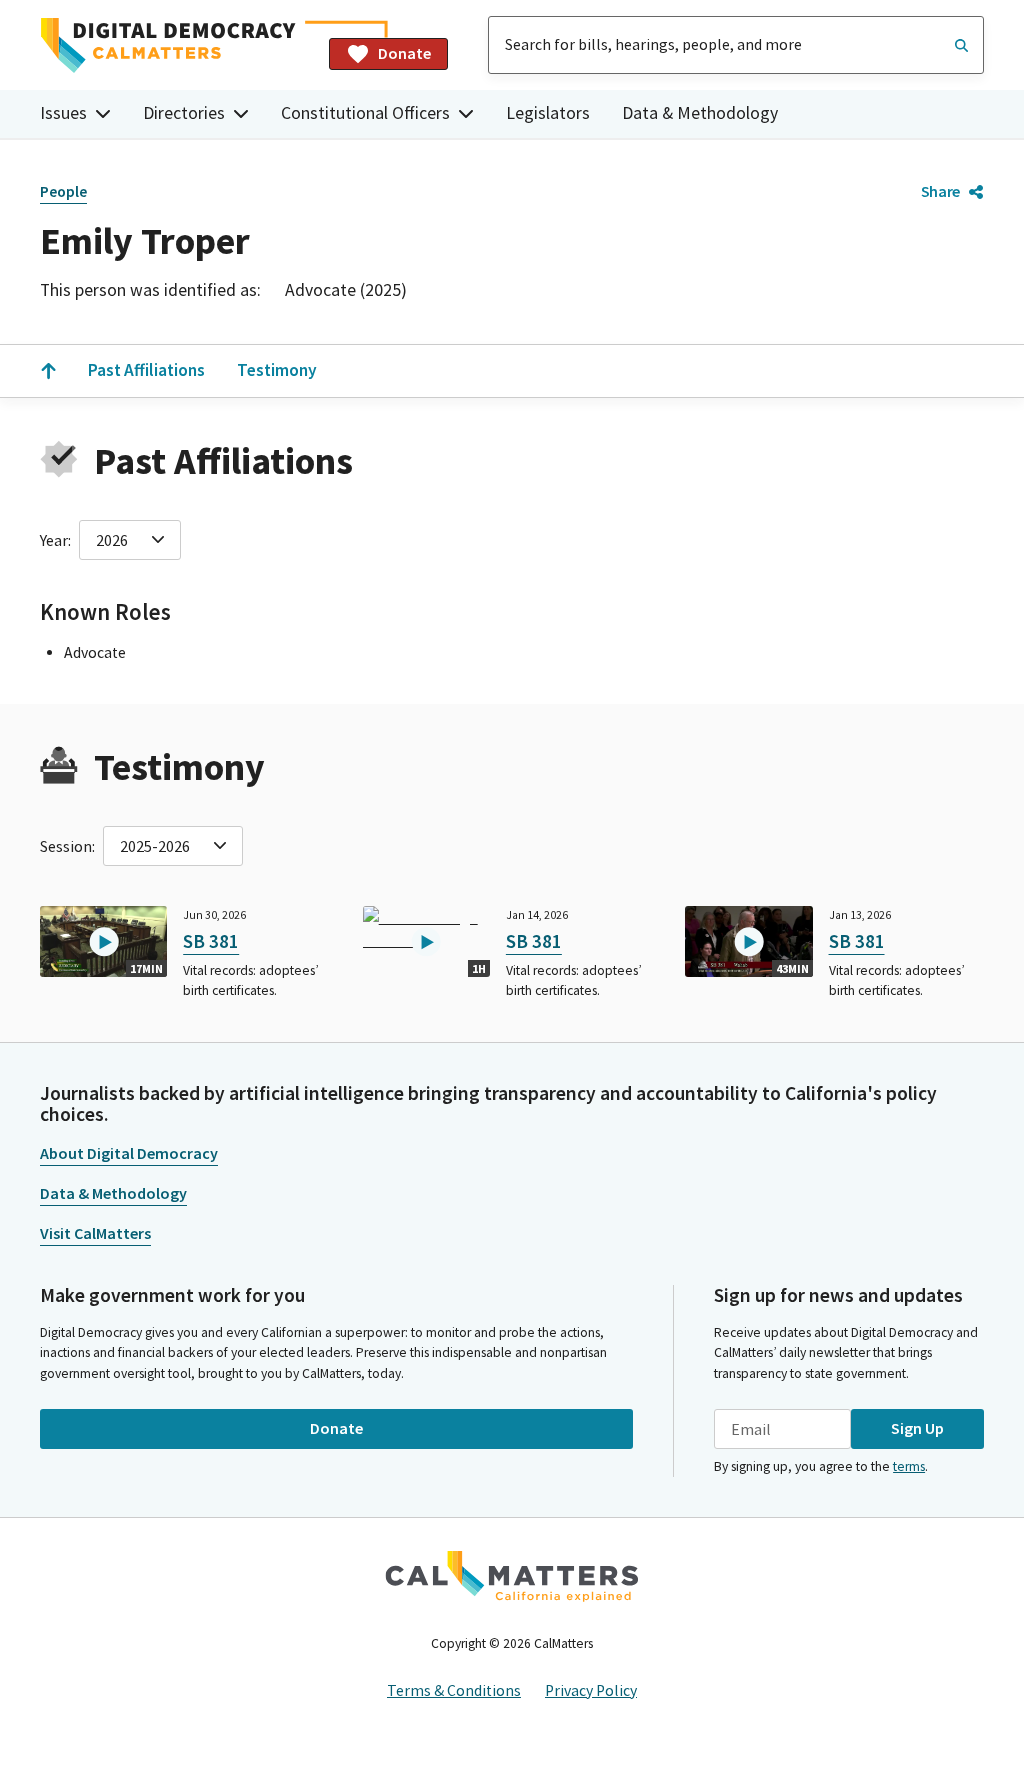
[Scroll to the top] (48, 371)
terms (909, 1466)
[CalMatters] (512, 1576)
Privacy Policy (591, 1690)
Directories (184, 113)
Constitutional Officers (365, 113)
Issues (63, 113)
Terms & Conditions (454, 1690)
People (63, 191)
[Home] (176, 45)
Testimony (277, 370)
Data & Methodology (700, 113)
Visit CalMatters (95, 1233)
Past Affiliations (146, 370)
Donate (404, 53)
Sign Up (917, 1428)
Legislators (548, 113)
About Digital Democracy (129, 1153)
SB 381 (211, 941)
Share (940, 191)
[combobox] (736, 45)
